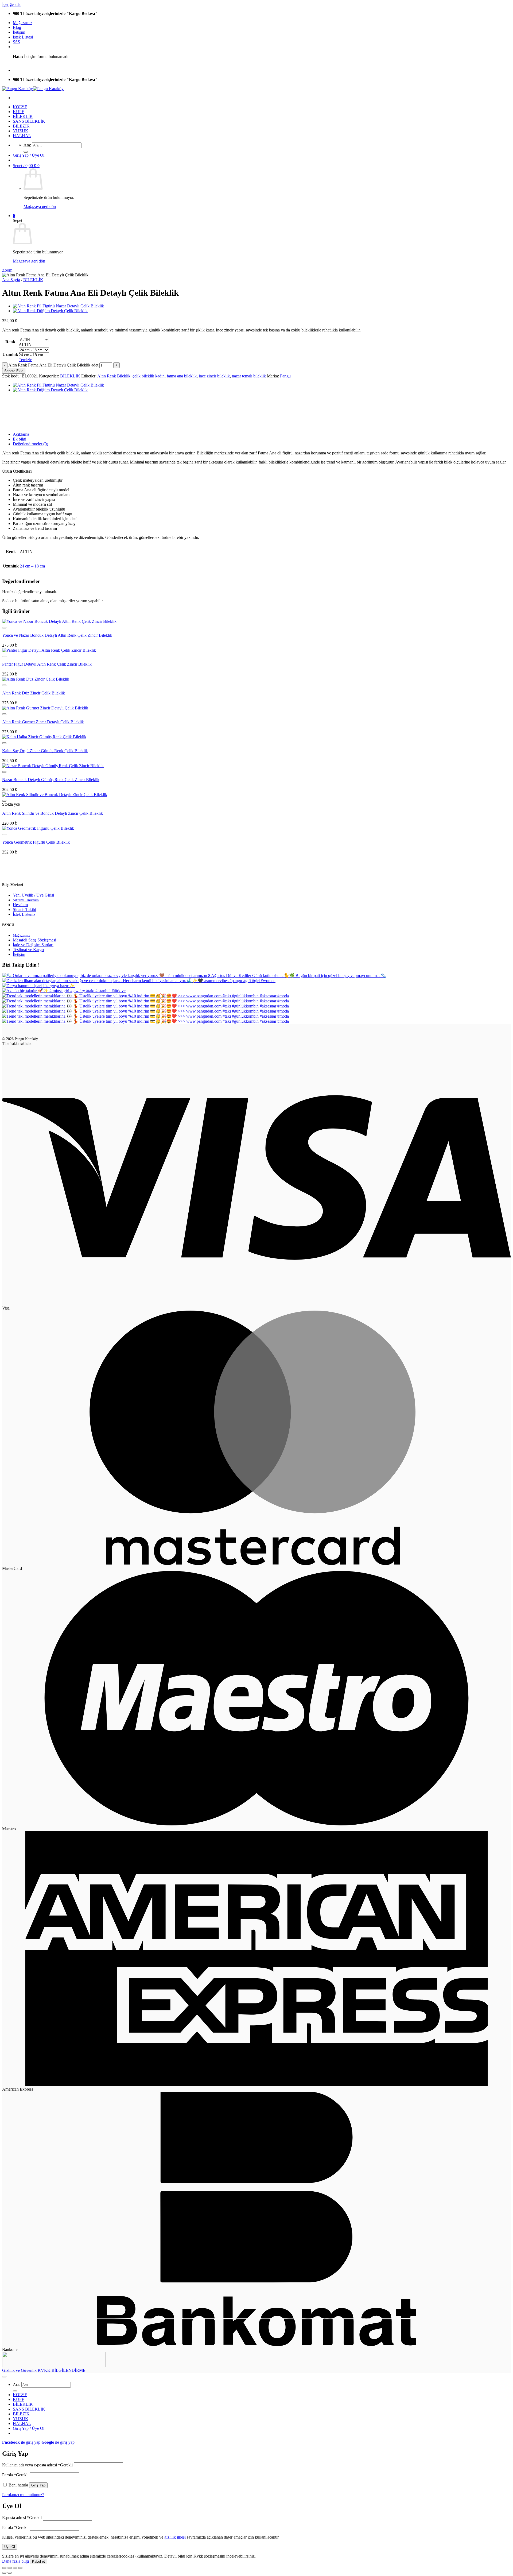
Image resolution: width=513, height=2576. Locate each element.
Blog (17, 27)
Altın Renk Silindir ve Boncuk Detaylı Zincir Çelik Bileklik (53, 813)
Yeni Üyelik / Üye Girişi (33, 895)
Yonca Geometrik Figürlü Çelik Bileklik (36, 842)
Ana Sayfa (11, 280)
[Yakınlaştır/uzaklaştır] (4, 2568)
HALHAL (22, 136)
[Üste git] (4, 2377)
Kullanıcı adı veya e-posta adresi (37, 2465)
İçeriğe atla (11, 4)
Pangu (285, 376)
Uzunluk (10, 355)
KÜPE (19, 112)
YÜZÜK (21, 131)
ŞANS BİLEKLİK (29, 121)
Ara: (27, 145)
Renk (10, 342)
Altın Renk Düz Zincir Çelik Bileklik (34, 693)
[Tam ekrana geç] (10, 2568)
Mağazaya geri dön (40, 206)
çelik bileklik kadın (149, 376)
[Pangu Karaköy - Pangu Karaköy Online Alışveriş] (33, 89)
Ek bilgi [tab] (20, 439)
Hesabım (20, 905)
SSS (16, 42)
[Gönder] (26, 152)
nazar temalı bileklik (249, 376)
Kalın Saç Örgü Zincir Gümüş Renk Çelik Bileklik (45, 751)
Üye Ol (10, 2547)
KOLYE (20, 107)
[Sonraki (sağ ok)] (10, 2573)
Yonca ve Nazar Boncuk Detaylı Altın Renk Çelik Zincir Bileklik (57, 635)
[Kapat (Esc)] (20, 2568)
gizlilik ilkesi (175, 2537)
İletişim (19, 32)
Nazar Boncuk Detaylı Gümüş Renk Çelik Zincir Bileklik (51, 780)
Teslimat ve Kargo (28, 950)
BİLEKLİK (23, 116)
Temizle (25, 360)
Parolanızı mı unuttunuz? (23, 2495)
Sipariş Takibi (24, 909)
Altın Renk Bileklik (114, 376)
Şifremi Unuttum (26, 900)
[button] (29, 155)
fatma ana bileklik (182, 376)
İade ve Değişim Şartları (33, 945)
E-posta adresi (22, 2518)
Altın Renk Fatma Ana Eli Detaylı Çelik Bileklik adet (53, 365)
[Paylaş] (15, 2568)
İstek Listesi (23, 37)
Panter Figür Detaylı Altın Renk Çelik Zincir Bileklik (47, 664)
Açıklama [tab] (21, 434)
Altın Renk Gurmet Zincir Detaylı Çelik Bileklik (43, 722)
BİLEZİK (21, 126)
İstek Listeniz (24, 914)
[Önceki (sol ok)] (4, 2573)
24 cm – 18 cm (32, 566)
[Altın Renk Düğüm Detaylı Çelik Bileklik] (50, 311)
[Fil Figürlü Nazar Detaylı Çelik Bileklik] (58, 306)
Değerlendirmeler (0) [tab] (30, 444)
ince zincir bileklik (214, 376)
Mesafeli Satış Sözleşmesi (34, 940)
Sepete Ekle (14, 371)
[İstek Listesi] (4, 628)
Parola (15, 2475)
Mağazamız (23, 23)
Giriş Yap (38, 2485)
